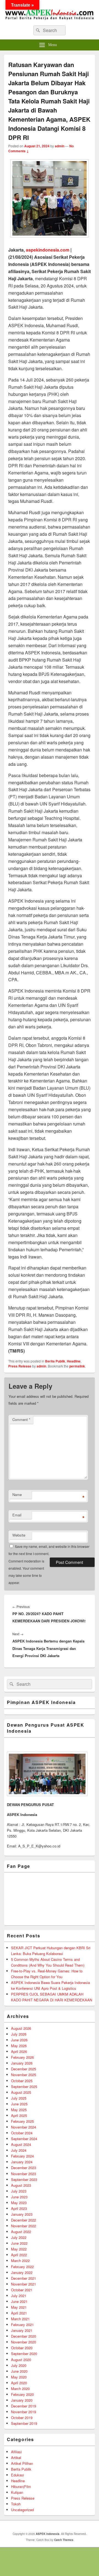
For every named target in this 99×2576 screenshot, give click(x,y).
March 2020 (20, 2389)
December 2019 (24, 2406)
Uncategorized (22, 2510)
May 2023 (19, 2203)
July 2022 (19, 2237)
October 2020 (22, 2348)
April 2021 (19, 2313)
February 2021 (22, 2325)
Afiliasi (16, 2452)
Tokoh (16, 2504)
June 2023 (19, 2197)
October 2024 (22, 2133)
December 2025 (24, 2069)
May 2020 (19, 2377)
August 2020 (21, 2360)
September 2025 (24, 2086)
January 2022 (22, 2272)
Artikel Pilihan (22, 2463)
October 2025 (22, 2081)
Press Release (20, 1366)
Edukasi (17, 2475)
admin (60, 146)
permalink (77, 1366)
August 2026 (21, 2028)
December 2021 (24, 2278)
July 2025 (19, 2098)
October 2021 (22, 2290)
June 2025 (19, 2104)
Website (19, 1535)
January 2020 (22, 2400)
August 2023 (21, 2185)
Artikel (16, 2458)
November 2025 (24, 2075)
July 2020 (19, 2365)
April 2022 (19, 2255)
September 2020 (24, 2354)
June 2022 (19, 2243)
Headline (74, 1361)
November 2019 (24, 2412)
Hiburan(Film (21, 2486)
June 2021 (19, 2301)
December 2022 (24, 2220)
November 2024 (24, 2127)
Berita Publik (55, 1361)
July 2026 (19, 2034)
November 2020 (24, 2342)
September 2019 (24, 2423)
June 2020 (19, 2371)
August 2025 (21, 2092)
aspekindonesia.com (48, 250)
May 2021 (19, 2307)
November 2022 (24, 2226)
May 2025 (19, 2110)
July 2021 (19, 2296)
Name (17, 1494)
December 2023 (24, 2168)
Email (17, 1515)
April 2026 (19, 2051)
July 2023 (19, 2191)
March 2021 (20, 2319)
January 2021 (22, 2330)
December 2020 (24, 2336)
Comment (21, 1419)
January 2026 (22, 2063)
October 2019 (22, 2418)
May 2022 (19, 2249)
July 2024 (19, 2150)
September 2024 (24, 2139)
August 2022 (21, 2232)
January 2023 (22, 2214)
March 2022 (20, 2261)
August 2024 (21, 2144)
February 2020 (22, 2394)
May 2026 (19, 2046)
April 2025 (19, 2115)
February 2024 (22, 2156)
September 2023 (24, 2179)
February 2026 (22, 2057)
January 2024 (22, 2162)
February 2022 (22, 2267)
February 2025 (22, 2121)
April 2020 (19, 2383)
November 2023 (24, 2174)
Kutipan (17, 2492)
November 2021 (24, 2284)
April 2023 (19, 2208)
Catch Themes (64, 2540)
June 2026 (19, 2040)
